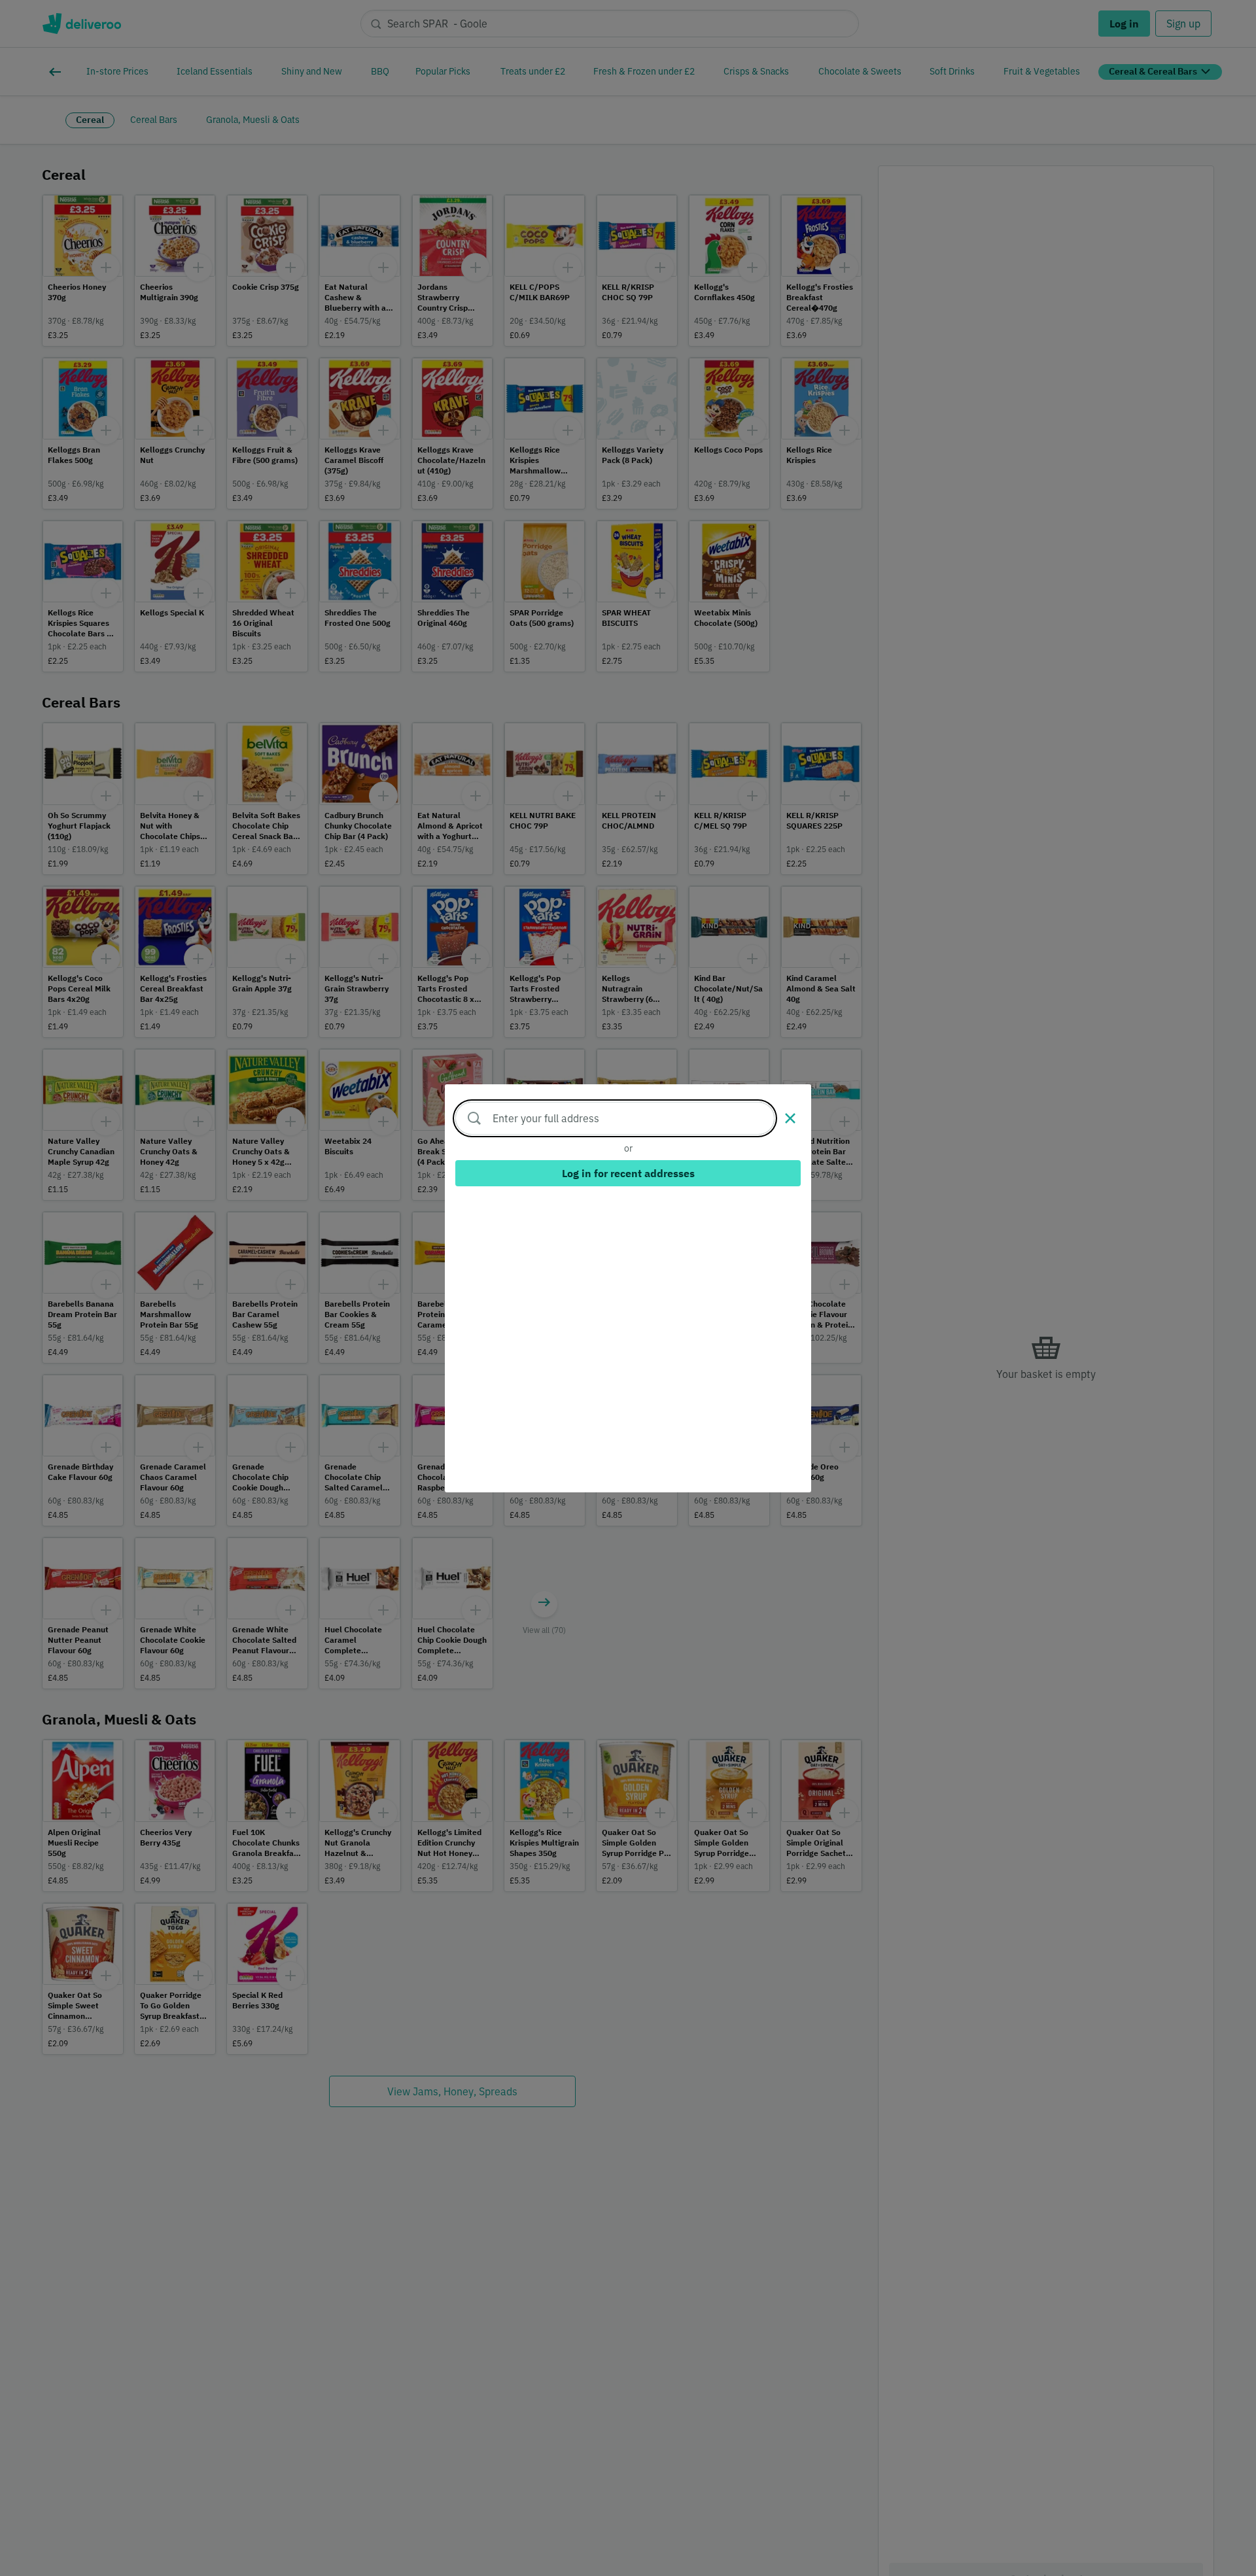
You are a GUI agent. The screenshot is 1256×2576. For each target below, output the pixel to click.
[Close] (790, 1118)
